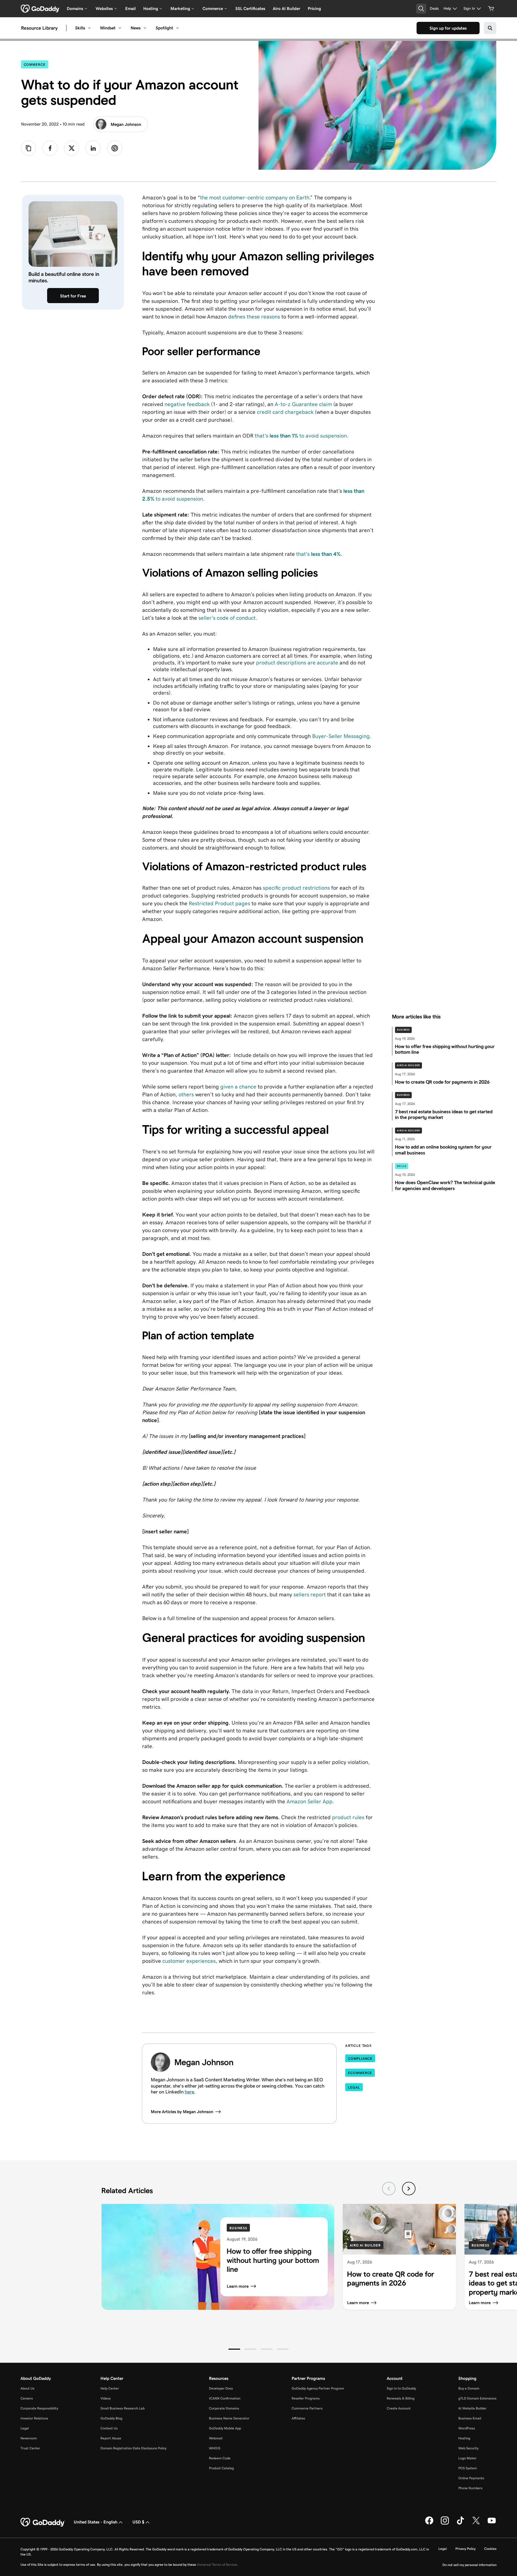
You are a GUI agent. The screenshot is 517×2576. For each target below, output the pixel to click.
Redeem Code (220, 2458)
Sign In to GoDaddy (401, 2388)
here (189, 2092)
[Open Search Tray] (421, 9)
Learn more (238, 2286)
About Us (27, 2388)
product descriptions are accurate (297, 663)
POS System (468, 2468)
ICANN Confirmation (225, 2398)
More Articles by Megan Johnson (182, 2112)
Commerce (36, 64)
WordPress (467, 2428)
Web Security (468, 2448)
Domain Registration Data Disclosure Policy (133, 2448)
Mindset (108, 28)
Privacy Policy (465, 2549)
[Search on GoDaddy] (490, 28)
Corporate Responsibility (39, 2408)
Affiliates (298, 2418)
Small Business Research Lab (123, 2408)
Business (403, 1030)
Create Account (399, 2408)
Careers (27, 2398)
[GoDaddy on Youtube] (492, 2523)
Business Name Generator (229, 2418)
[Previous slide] (389, 2189)
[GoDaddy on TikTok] (460, 2523)
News (136, 28)
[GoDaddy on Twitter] (476, 2523)
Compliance (360, 2059)
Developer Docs (221, 2388)
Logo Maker (467, 2458)
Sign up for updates (448, 28)
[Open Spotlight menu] (177, 28)
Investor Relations (34, 2418)
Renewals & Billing (401, 2398)
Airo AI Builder (287, 8)
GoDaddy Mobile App (225, 2428)
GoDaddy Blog (111, 2418)
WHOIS (215, 2448)
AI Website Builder (472, 2408)
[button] (234, 2349)
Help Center (110, 2388)
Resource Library (39, 28)
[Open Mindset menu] (120, 28)
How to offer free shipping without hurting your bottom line (273, 2260)
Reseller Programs (306, 2398)
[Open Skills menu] (89, 28)
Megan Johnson (126, 124)
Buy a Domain (469, 2388)
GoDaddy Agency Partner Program (318, 2388)
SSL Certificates (250, 8)
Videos (106, 2398)
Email (130, 8)
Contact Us (109, 2428)
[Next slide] (409, 2189)
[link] (50, 148)
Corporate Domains (224, 2408)
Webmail (216, 2438)
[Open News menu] (145, 28)
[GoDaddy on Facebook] (429, 2523)
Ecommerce (360, 2073)
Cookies (490, 2549)
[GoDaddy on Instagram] (445, 2523)
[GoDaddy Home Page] (43, 2522)
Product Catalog (221, 2468)
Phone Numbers (470, 2488)
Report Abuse (111, 2438)
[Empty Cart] (491, 9)
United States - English (96, 2522)
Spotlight (164, 28)
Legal (354, 2087)
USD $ (138, 2522)
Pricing (314, 8)
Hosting (464, 2438)
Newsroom (29, 2438)
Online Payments (471, 2478)
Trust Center (30, 2448)
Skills (80, 28)
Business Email (470, 2418)
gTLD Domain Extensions (477, 2398)
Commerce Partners (307, 2408)
